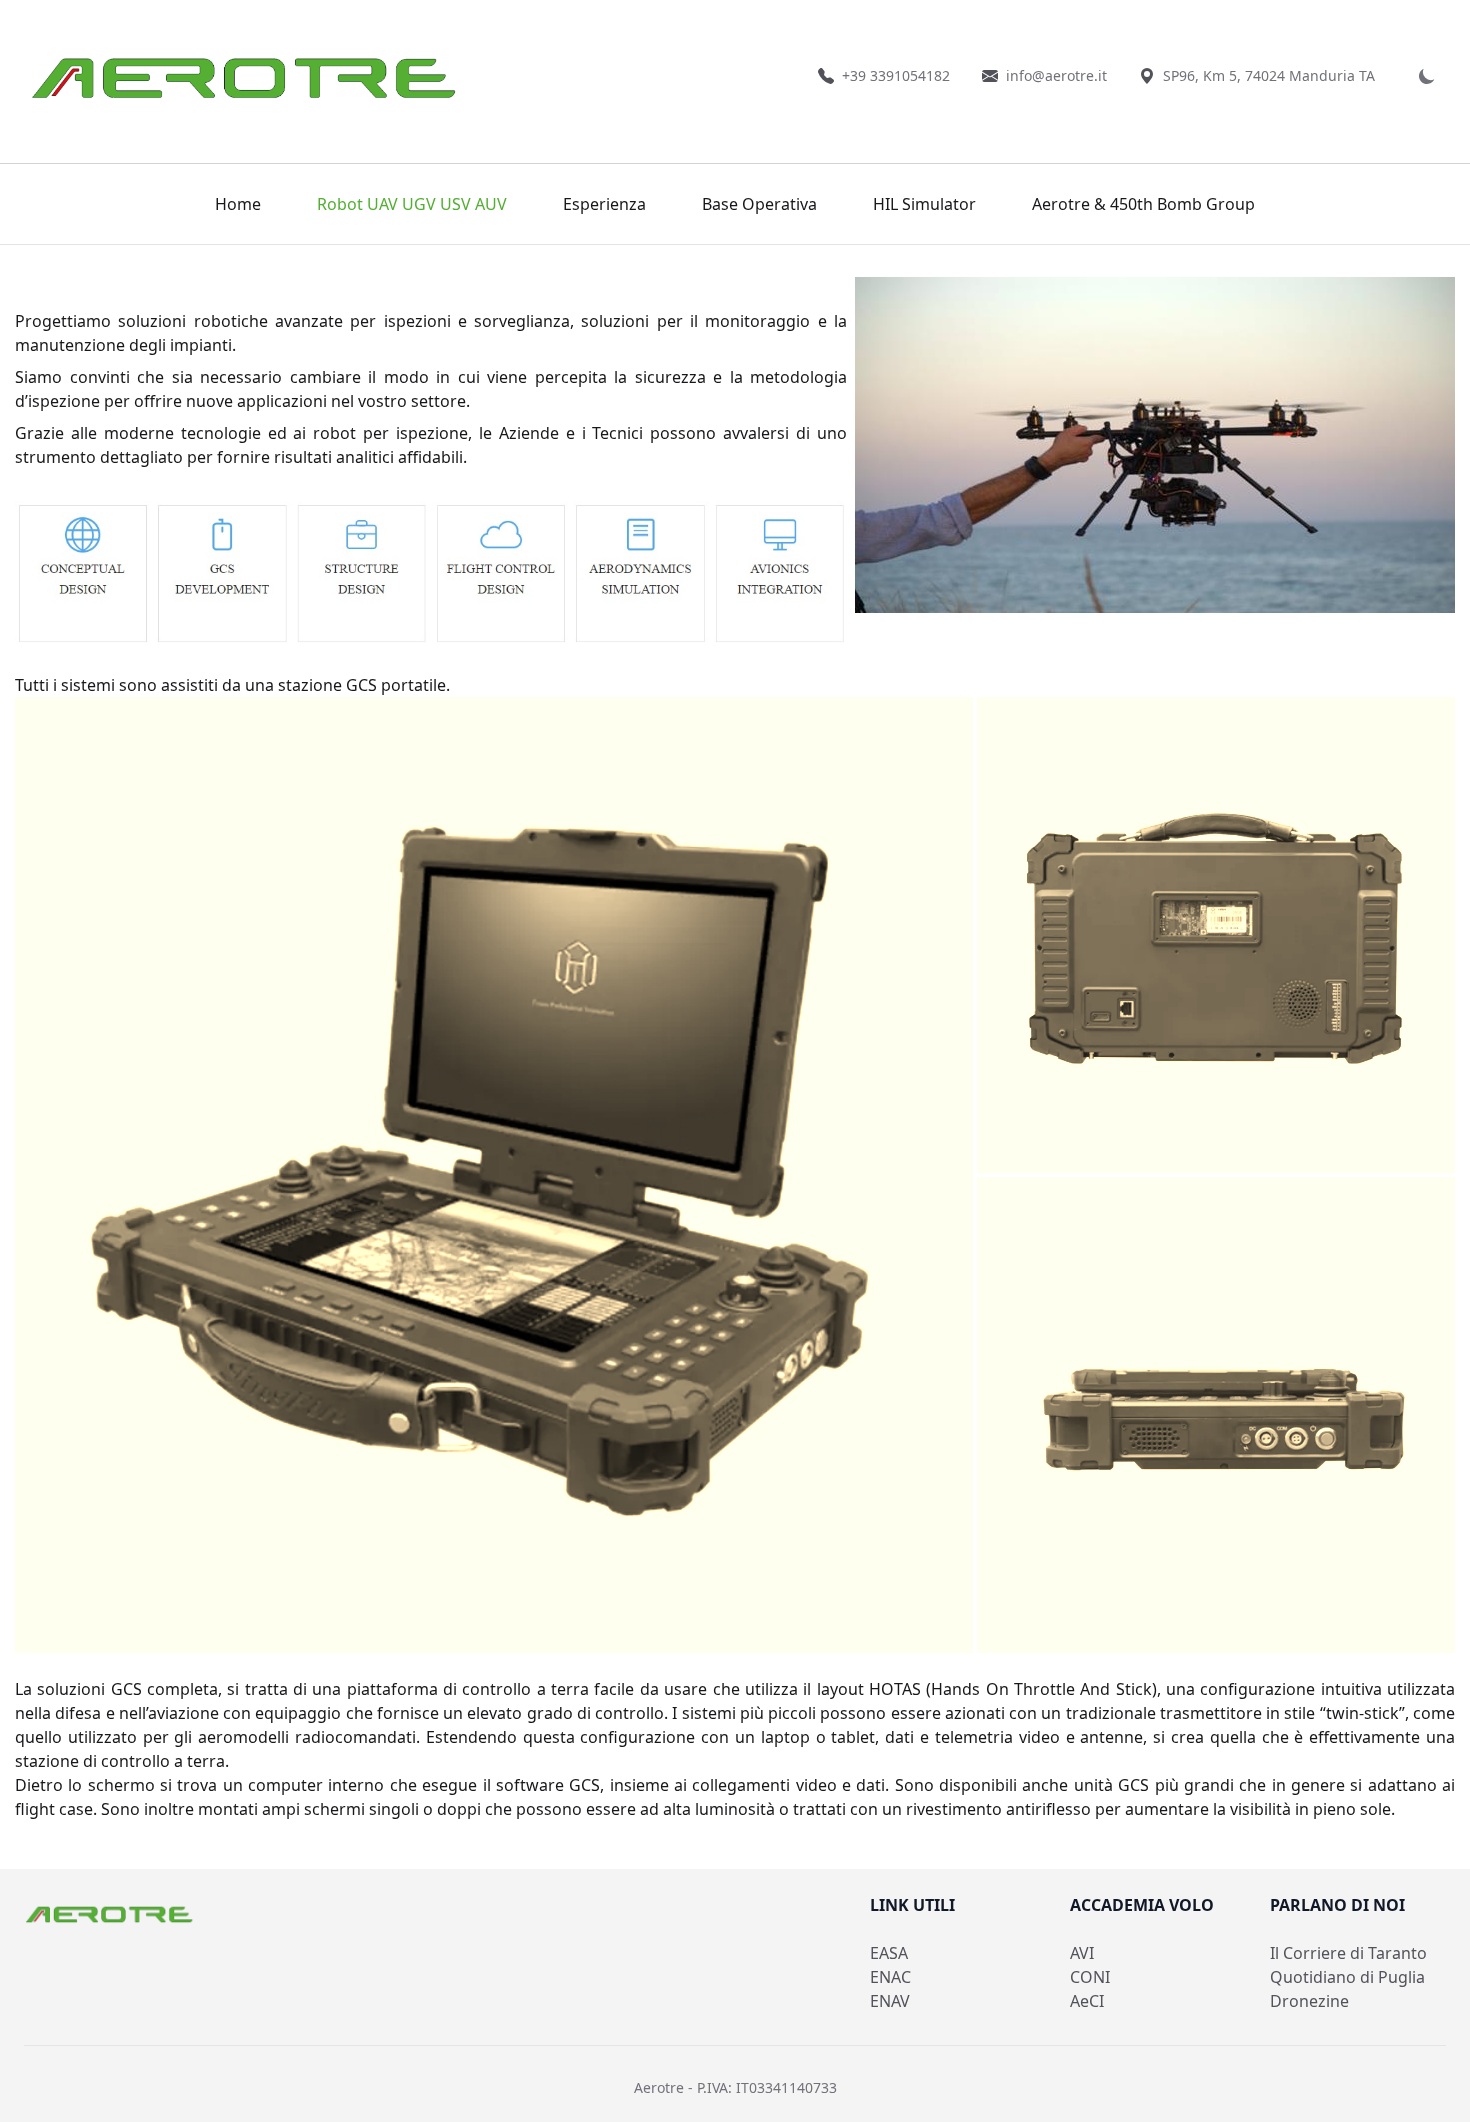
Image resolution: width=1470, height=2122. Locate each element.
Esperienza (604, 204)
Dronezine (1309, 2001)
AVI (1082, 1953)
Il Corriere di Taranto (1348, 1953)
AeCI (1087, 2001)
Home (238, 204)
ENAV (890, 2001)
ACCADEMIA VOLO (1142, 1905)
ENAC (890, 1977)
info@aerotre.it (1056, 75)
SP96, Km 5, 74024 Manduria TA (1269, 75)
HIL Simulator (924, 204)
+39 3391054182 (896, 75)
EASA (889, 1953)
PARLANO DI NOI (1337, 1905)
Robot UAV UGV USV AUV (412, 204)
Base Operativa (759, 204)
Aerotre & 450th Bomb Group (1143, 204)
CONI (1090, 1977)
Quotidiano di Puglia (1347, 1977)
